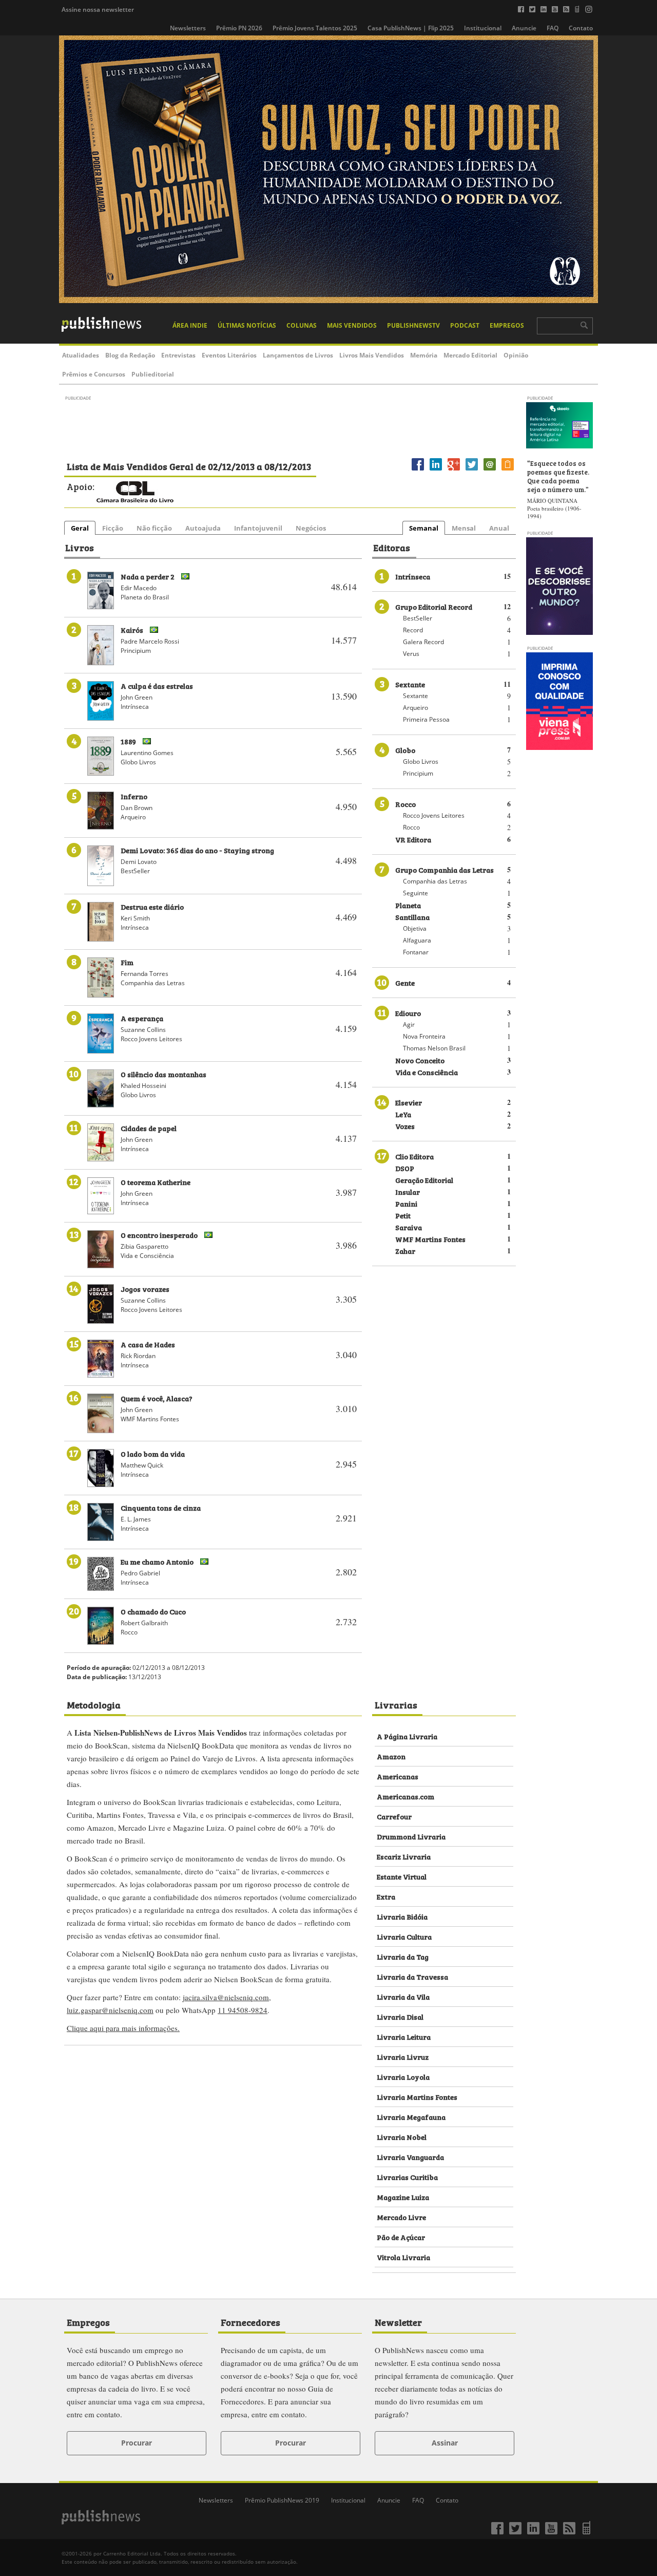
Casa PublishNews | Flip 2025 (411, 28)
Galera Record (423, 642)
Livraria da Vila (403, 1996)
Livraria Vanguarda (410, 2157)
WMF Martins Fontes (430, 1239)
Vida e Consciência (427, 1072)
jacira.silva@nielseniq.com (226, 1997)
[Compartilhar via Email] (490, 470)
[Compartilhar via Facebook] (418, 470)
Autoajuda (203, 528)
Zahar (405, 1251)
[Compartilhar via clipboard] (508, 470)
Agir (409, 1024)
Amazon (391, 1756)
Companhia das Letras (435, 881)
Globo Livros (421, 761)
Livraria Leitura (404, 2036)
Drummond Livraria (411, 1836)
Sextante (410, 684)
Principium (418, 773)
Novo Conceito (420, 1060)
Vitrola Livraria (403, 2257)
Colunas (302, 325)
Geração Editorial (424, 1180)
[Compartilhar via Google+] (454, 470)
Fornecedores (250, 2322)
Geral (80, 528)
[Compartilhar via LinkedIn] (436, 470)
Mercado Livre (401, 2217)
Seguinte (416, 893)
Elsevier (409, 1102)
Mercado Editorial (470, 355)
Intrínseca (413, 576)
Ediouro (408, 1013)
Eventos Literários (229, 355)
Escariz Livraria (404, 1856)
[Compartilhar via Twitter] (472, 470)
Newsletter (398, 2322)
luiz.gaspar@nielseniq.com (110, 2010)
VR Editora (413, 839)
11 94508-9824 (243, 2010)
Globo (405, 750)
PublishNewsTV (413, 325)
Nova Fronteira (424, 1036)
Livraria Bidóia (402, 1916)
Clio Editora (414, 1156)
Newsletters (188, 28)
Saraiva (409, 1227)
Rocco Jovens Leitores (434, 815)
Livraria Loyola (403, 2076)
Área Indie (190, 325)
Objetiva (415, 928)
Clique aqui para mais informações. (123, 2028)
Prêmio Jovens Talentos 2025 (315, 28)
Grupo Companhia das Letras (445, 869)
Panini (406, 1203)
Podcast (465, 325)
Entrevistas (178, 355)
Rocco (405, 804)
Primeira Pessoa (426, 719)
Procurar (137, 2443)
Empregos (507, 325)
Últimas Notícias (247, 325)
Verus (411, 654)
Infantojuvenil (258, 528)
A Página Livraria (407, 1736)
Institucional (483, 28)
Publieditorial (153, 374)
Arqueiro (416, 708)
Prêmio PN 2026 (239, 28)
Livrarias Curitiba (407, 2177)
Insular (408, 1191)
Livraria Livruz (403, 2056)
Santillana (412, 917)
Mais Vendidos (352, 325)
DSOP (405, 1168)
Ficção (113, 528)
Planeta (408, 905)
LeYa (403, 1114)
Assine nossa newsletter (98, 10)
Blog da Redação (130, 355)
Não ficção (154, 528)
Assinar (445, 2443)
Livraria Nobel (402, 2137)
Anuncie (524, 28)
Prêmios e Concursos (94, 374)
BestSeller (418, 618)
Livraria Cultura (404, 1936)
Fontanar (416, 952)
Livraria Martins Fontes (417, 2096)
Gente (405, 982)
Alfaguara (417, 940)
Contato (581, 28)
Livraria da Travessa (412, 1976)
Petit (403, 1215)
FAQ (553, 28)
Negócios (311, 528)
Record (413, 630)
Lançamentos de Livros (298, 355)
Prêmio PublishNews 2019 (282, 2500)
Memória (424, 355)
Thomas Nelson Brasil (434, 1048)
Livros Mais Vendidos (372, 355)
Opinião (516, 355)
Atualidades (81, 355)
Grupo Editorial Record (434, 606)
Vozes (405, 1126)
